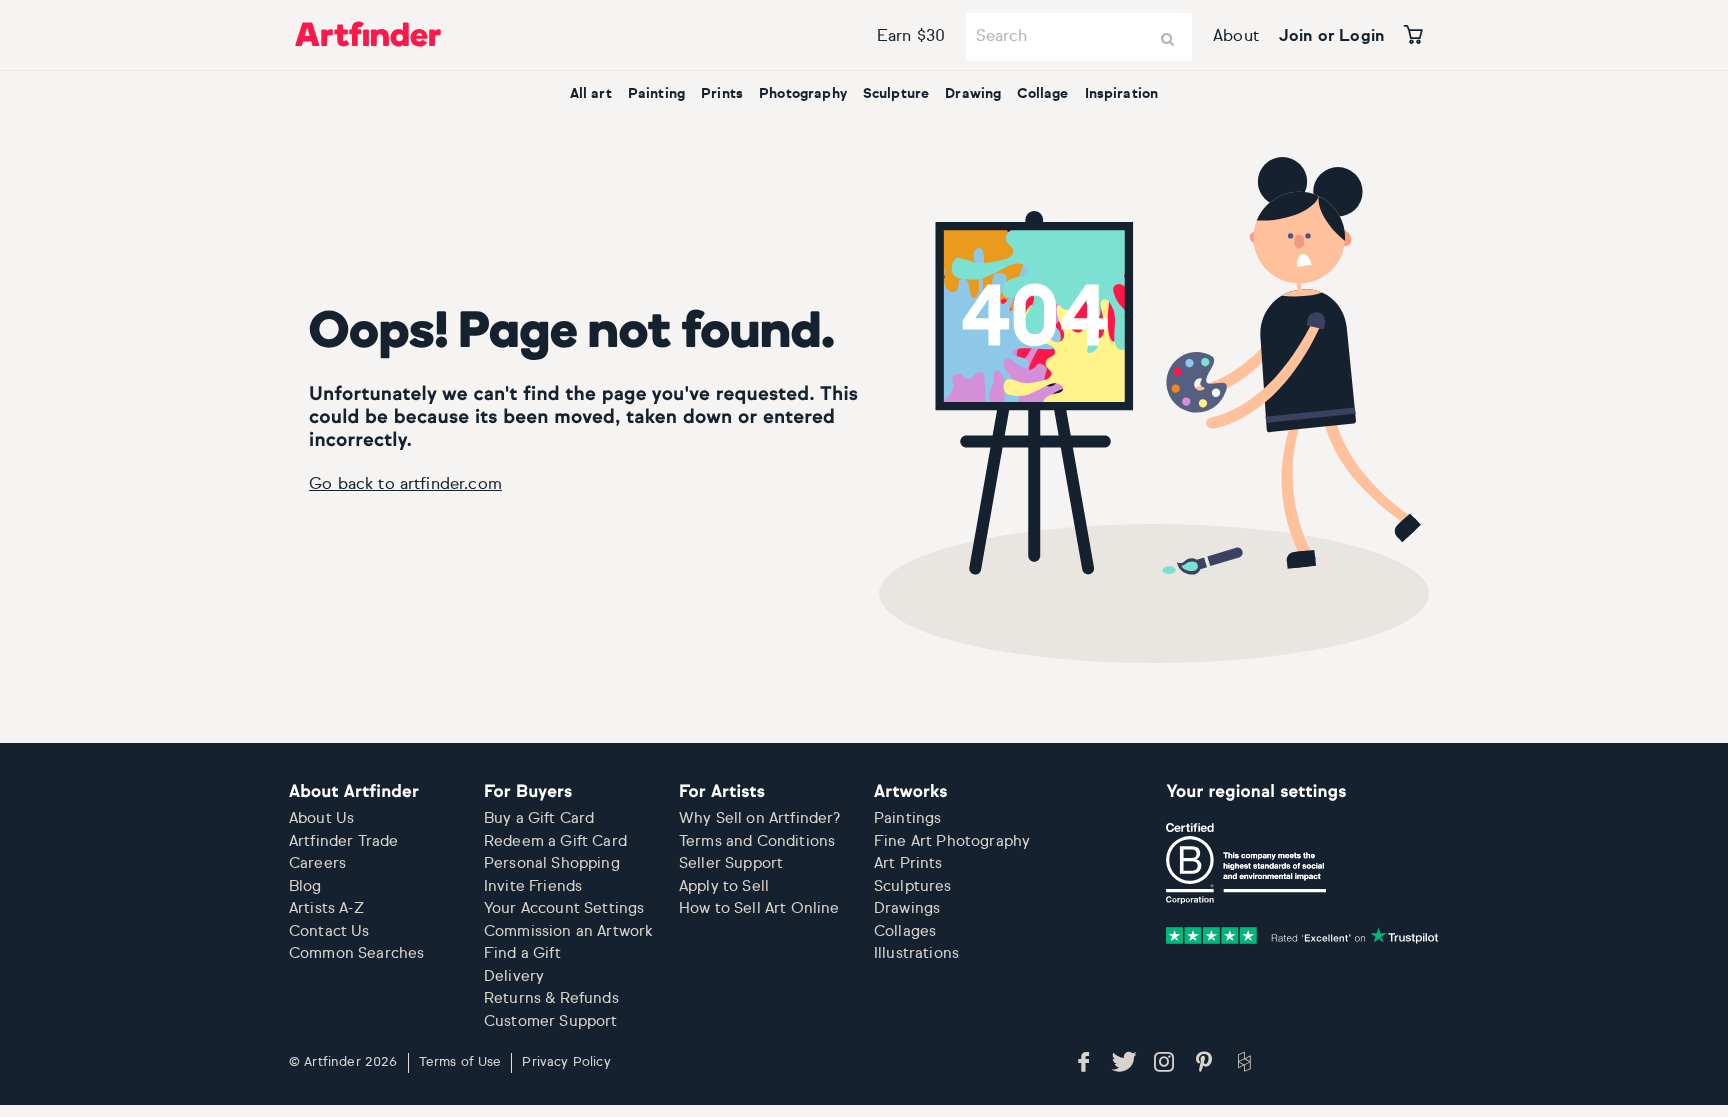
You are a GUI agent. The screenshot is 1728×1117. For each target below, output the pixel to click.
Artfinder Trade (343, 841)
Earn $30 (911, 37)
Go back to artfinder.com (405, 485)
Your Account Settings (564, 908)
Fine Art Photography (952, 841)
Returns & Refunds (551, 998)
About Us (321, 818)
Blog (305, 886)
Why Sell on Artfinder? (760, 818)
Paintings (907, 818)
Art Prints (908, 863)
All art (591, 94)
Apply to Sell (724, 886)
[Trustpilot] (1302, 936)
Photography (803, 94)
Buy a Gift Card (539, 818)
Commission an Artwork (568, 931)
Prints (722, 94)
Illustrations (916, 953)
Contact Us (329, 931)
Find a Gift (522, 953)
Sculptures (913, 886)
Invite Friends (533, 886)
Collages (905, 931)
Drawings (907, 908)
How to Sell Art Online (759, 908)
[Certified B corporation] (1246, 864)
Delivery (514, 976)
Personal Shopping (552, 863)
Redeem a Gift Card (555, 841)
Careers (317, 863)
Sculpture (896, 94)
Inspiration (1122, 94)
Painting (656, 94)
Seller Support (731, 863)
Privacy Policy (566, 1062)
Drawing (973, 94)
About (1236, 37)
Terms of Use (460, 1062)
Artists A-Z (326, 908)
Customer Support (551, 1021)
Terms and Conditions (757, 841)
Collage (1042, 94)
